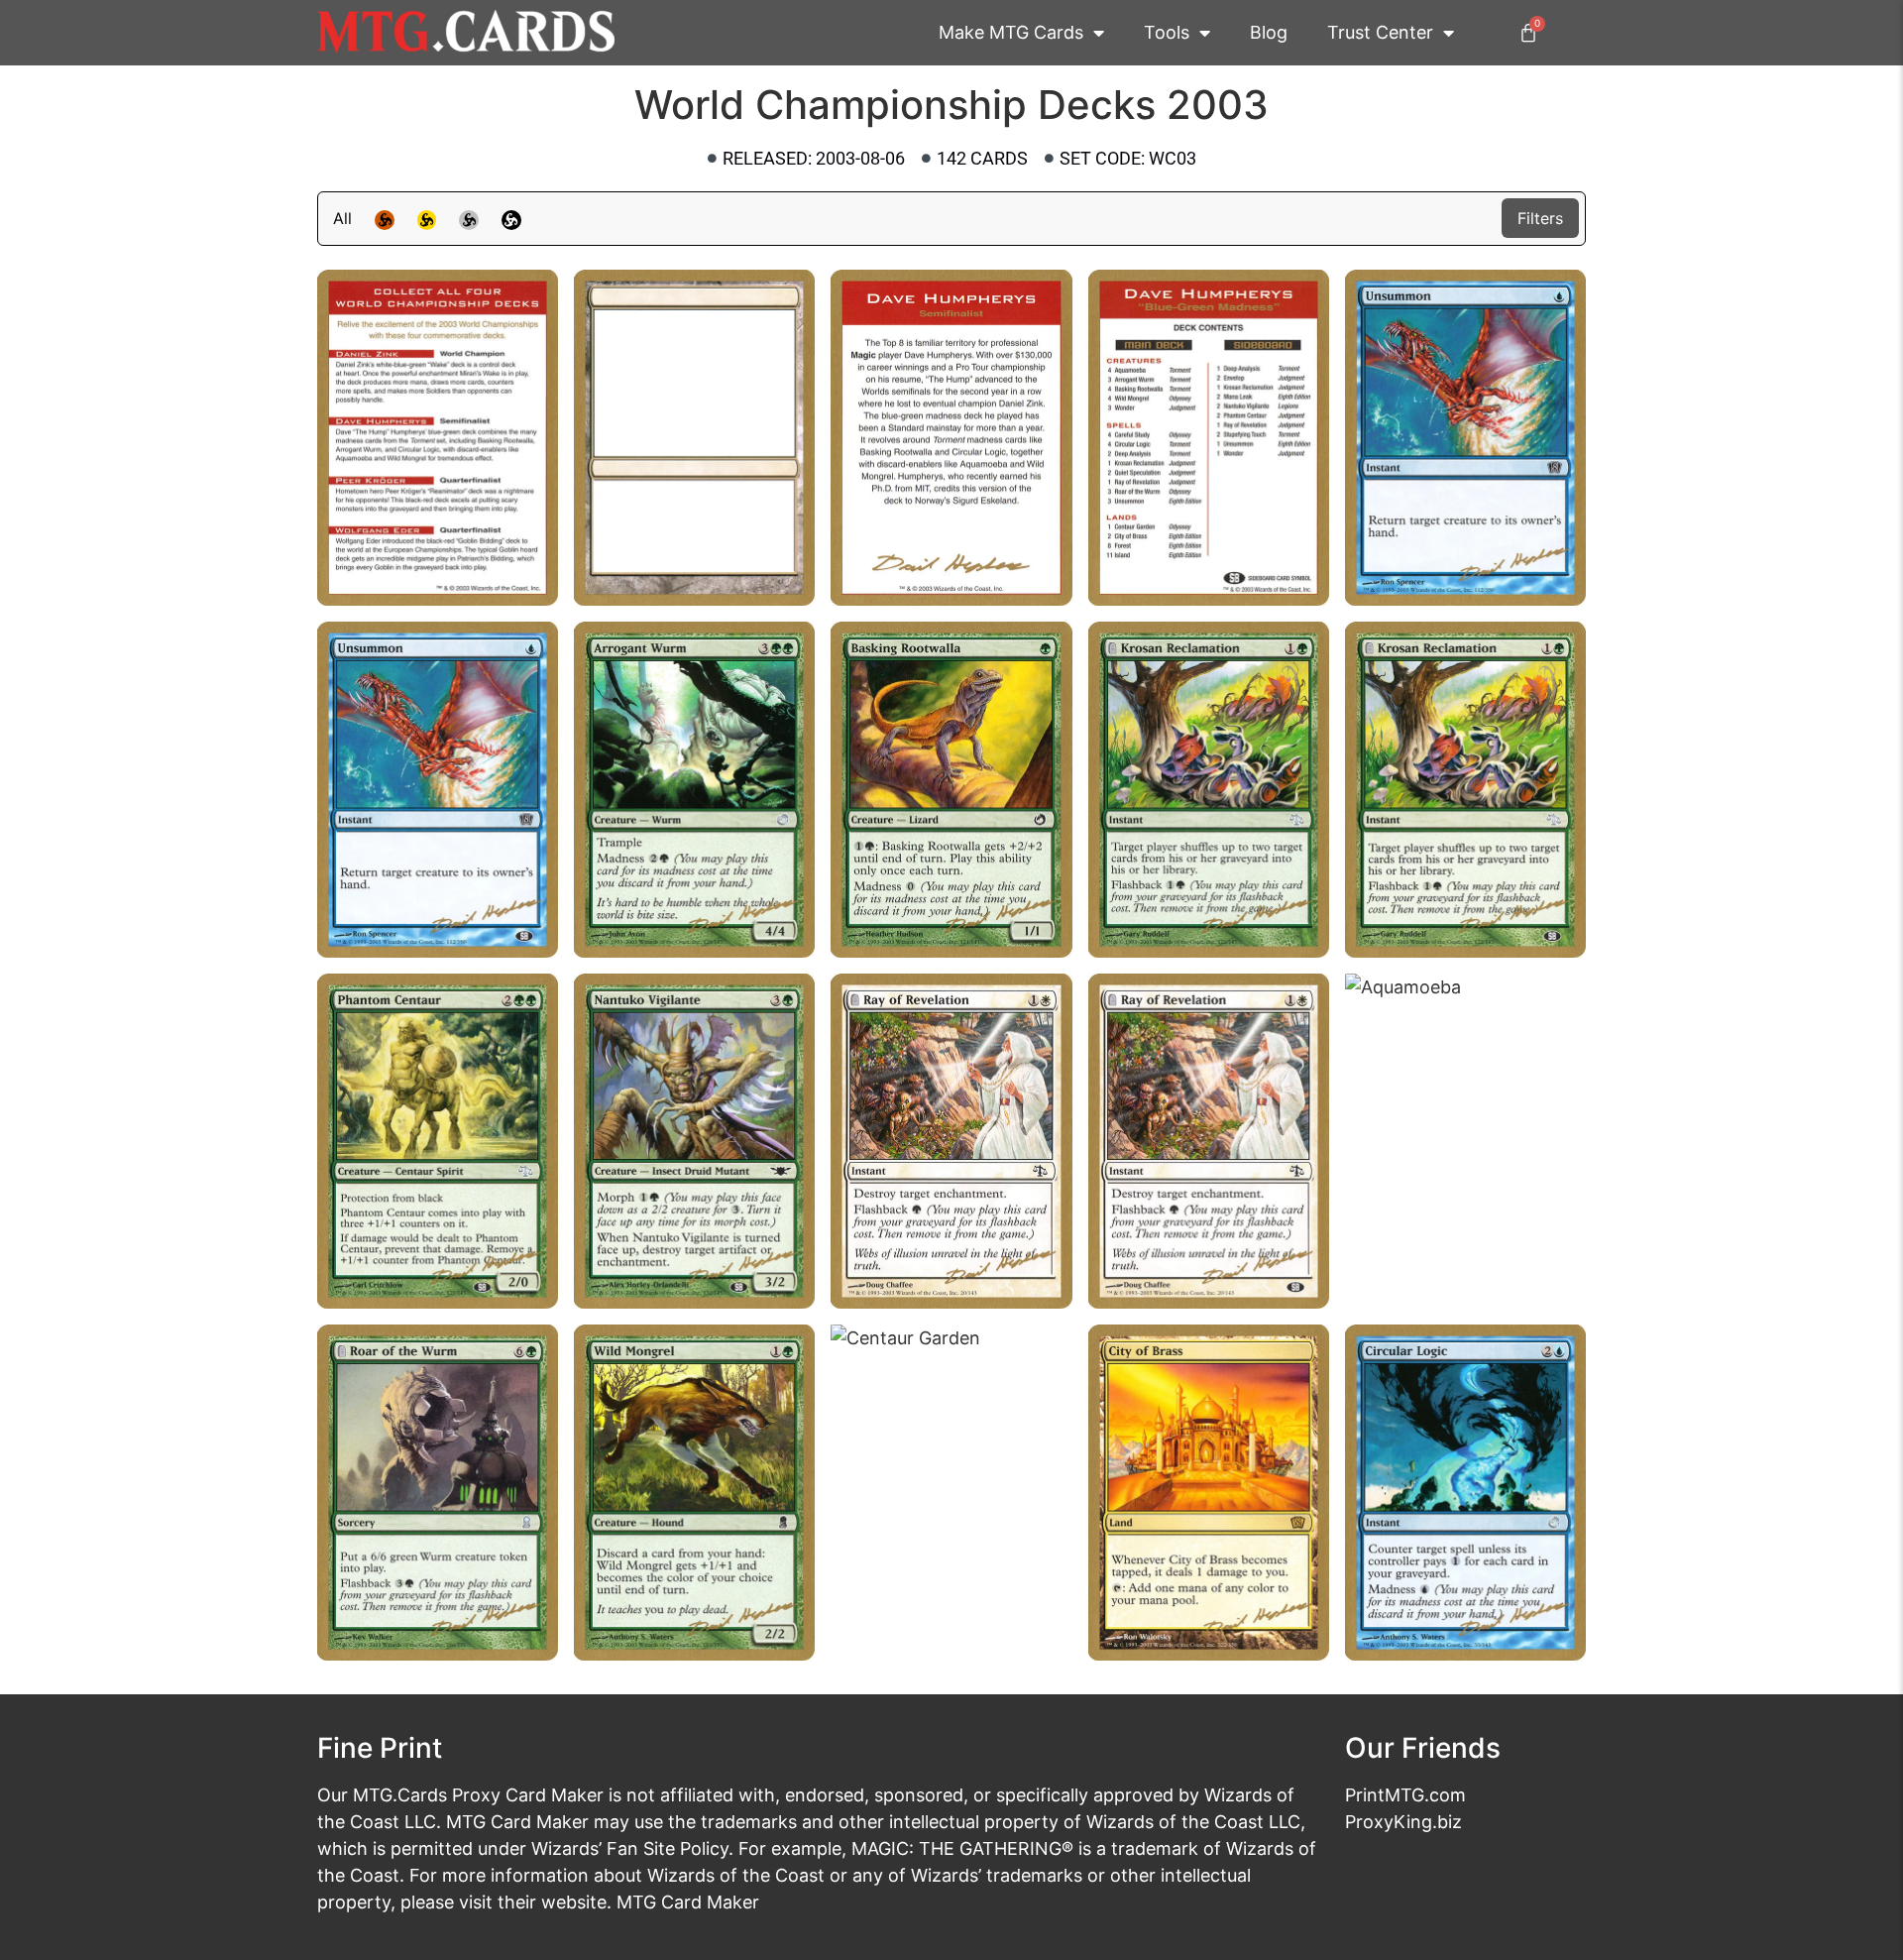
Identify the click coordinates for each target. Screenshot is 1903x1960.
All (342, 218)
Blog (1269, 32)
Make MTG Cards (1011, 32)
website (574, 1902)
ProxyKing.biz (1403, 1822)
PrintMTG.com (1405, 1795)
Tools (1167, 32)
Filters (1540, 218)
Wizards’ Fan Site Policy (630, 1848)
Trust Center (1380, 32)
